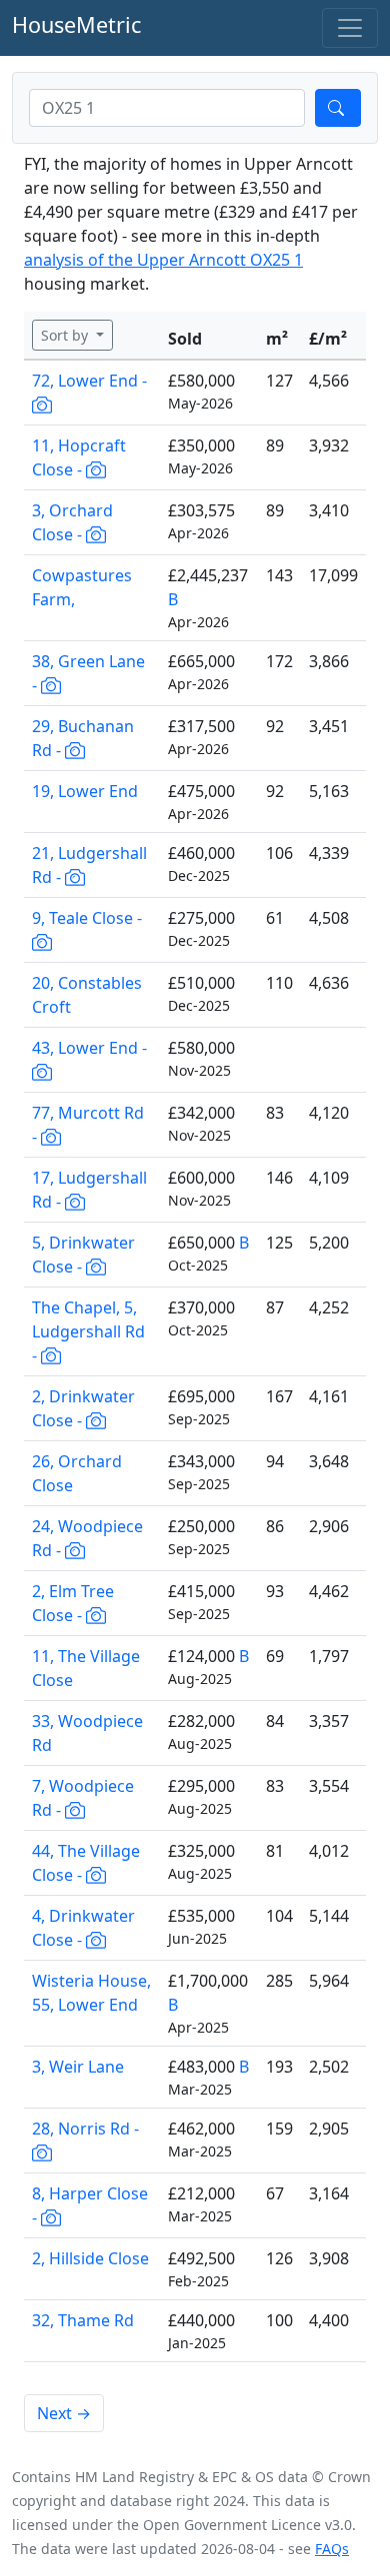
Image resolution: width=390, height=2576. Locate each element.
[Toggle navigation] (350, 28)
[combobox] (167, 108)
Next (64, 2413)
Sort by (66, 335)
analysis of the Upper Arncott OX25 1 (163, 260)
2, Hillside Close (90, 2258)
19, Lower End (85, 791)
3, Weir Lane (78, 2067)
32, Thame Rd (83, 2320)
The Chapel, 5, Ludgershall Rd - (88, 1331)
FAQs (332, 2549)
